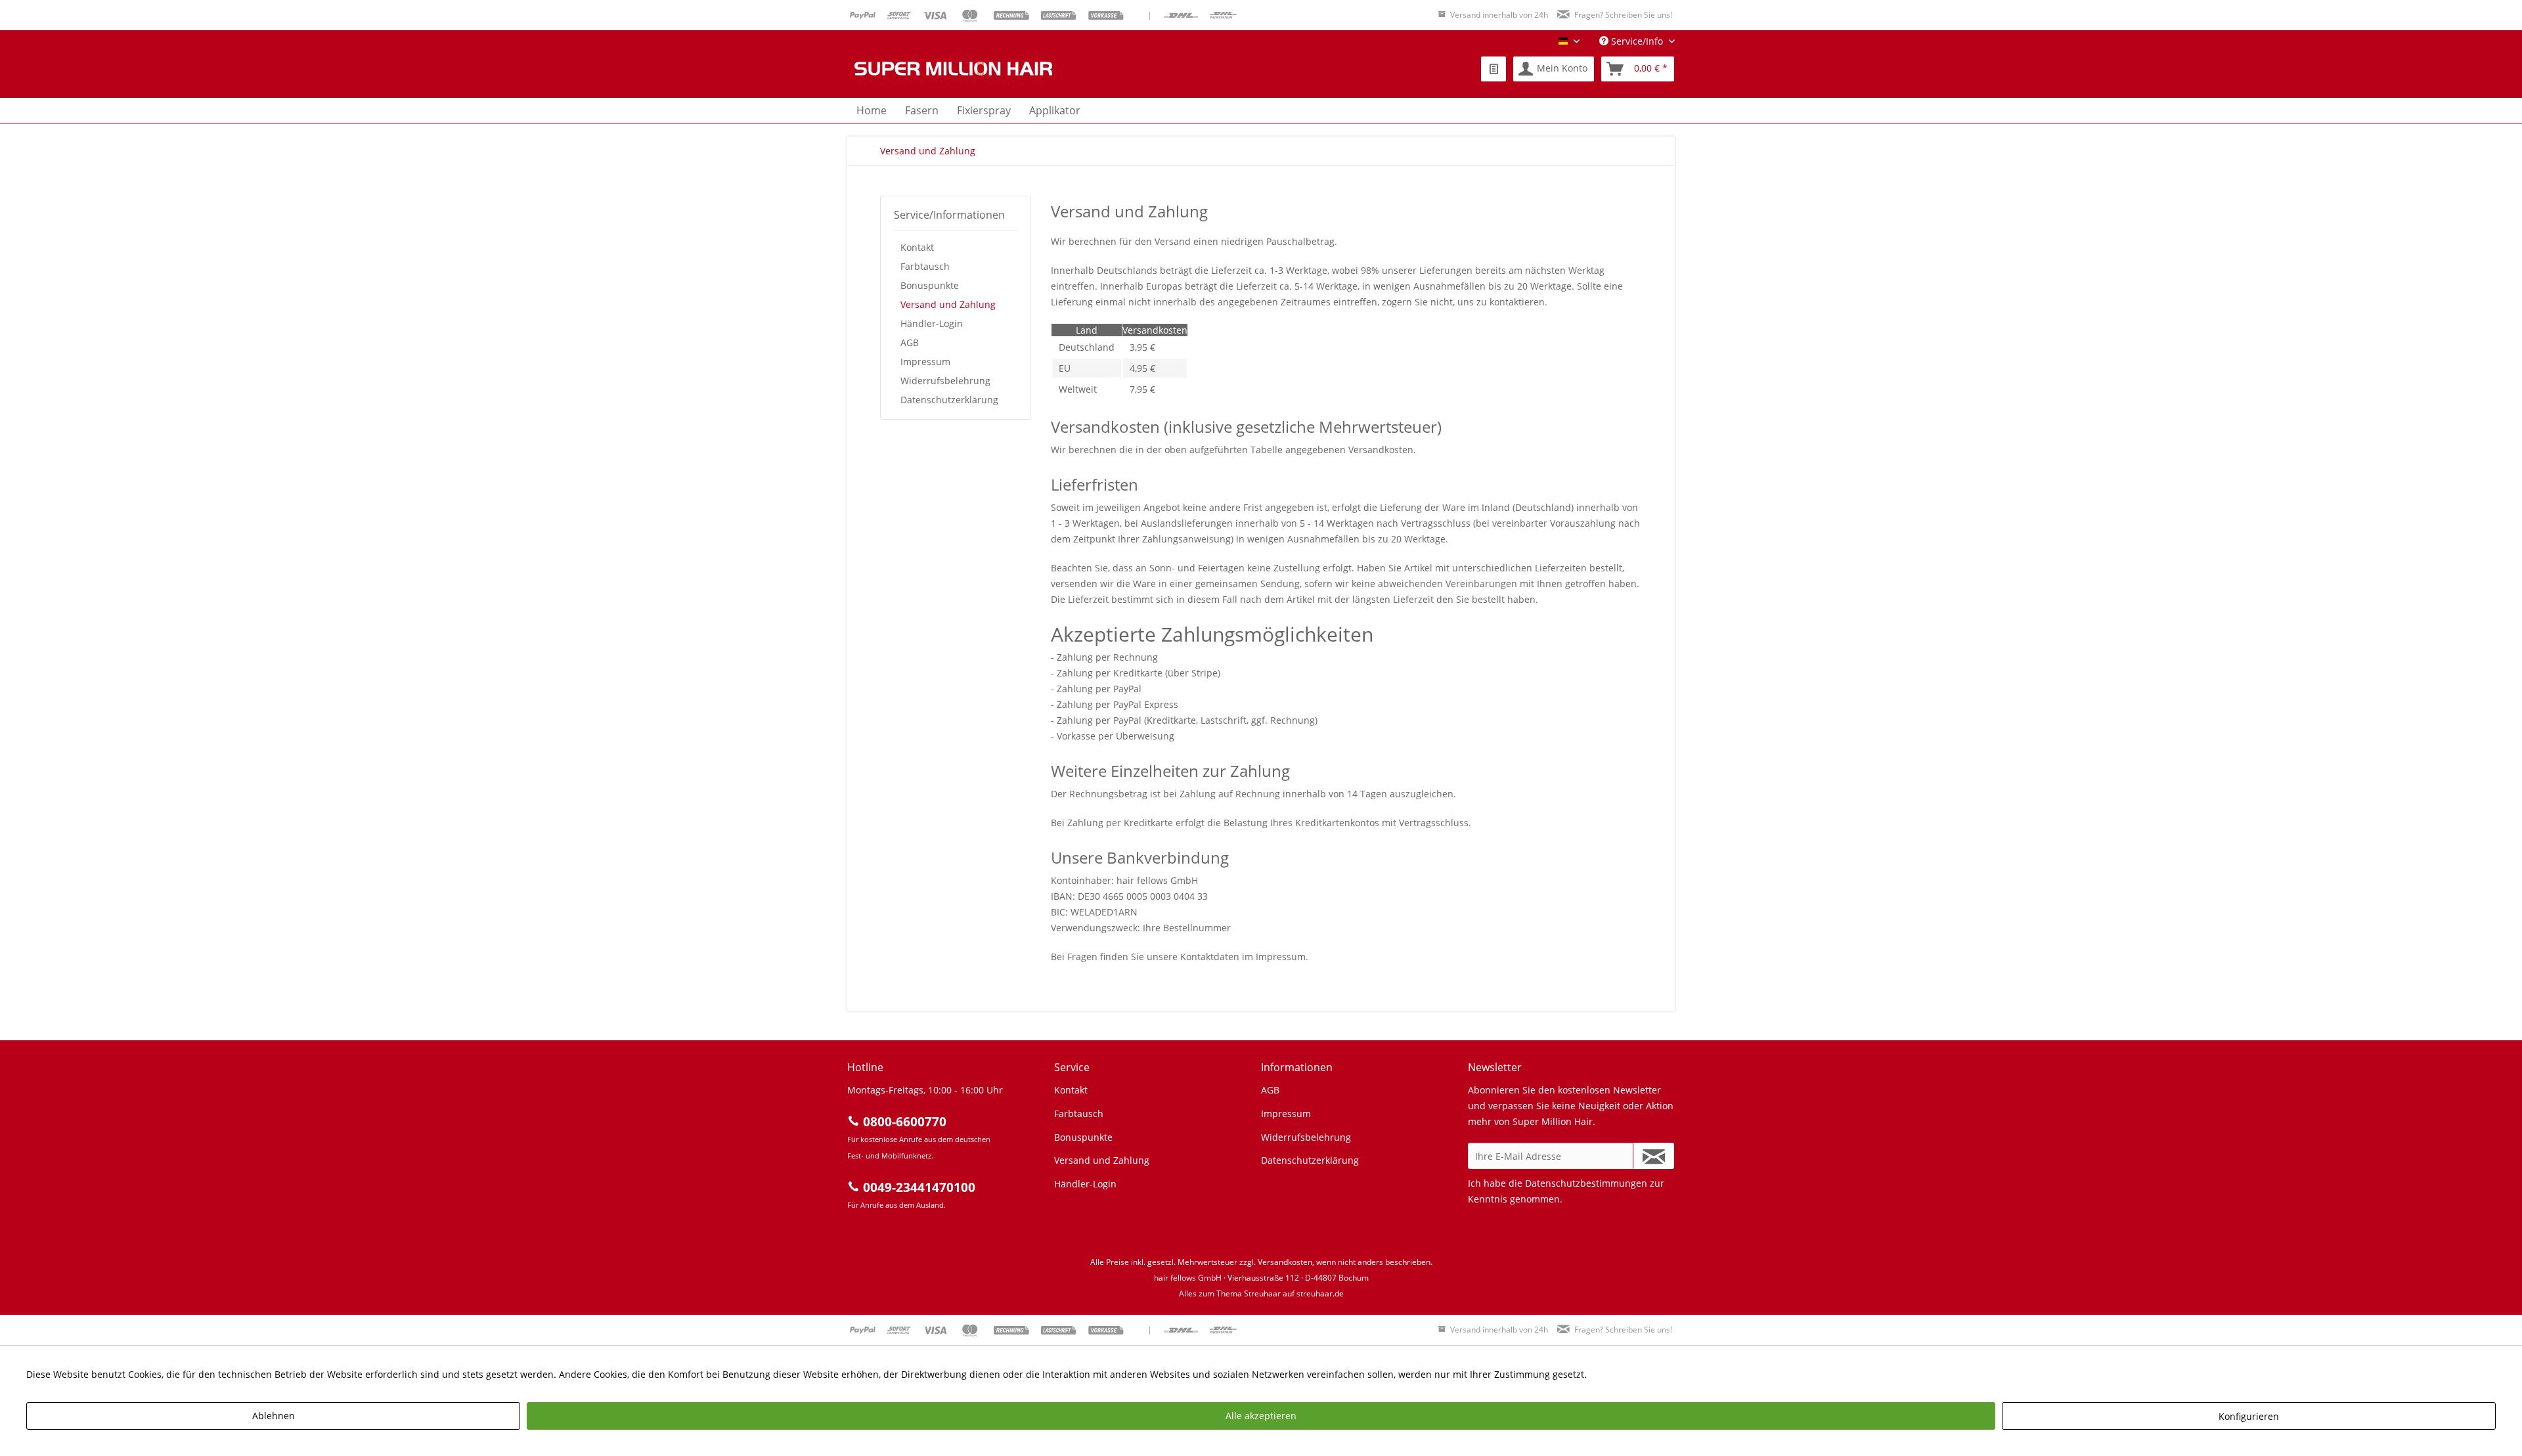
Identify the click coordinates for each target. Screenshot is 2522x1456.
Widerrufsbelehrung (945, 381)
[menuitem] (1493, 69)
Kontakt (917, 247)
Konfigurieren (2249, 1416)
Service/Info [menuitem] (1637, 41)
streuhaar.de (1320, 1293)
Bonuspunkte (930, 285)
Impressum (925, 362)
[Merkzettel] (1493, 69)
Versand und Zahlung (948, 304)
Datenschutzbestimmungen (1586, 1183)
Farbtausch (925, 266)
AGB (910, 342)
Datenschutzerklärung (949, 400)
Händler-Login (932, 323)
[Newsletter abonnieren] (1653, 1156)
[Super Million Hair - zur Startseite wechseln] (953, 69)
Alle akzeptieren (1261, 1416)
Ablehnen (274, 1416)
